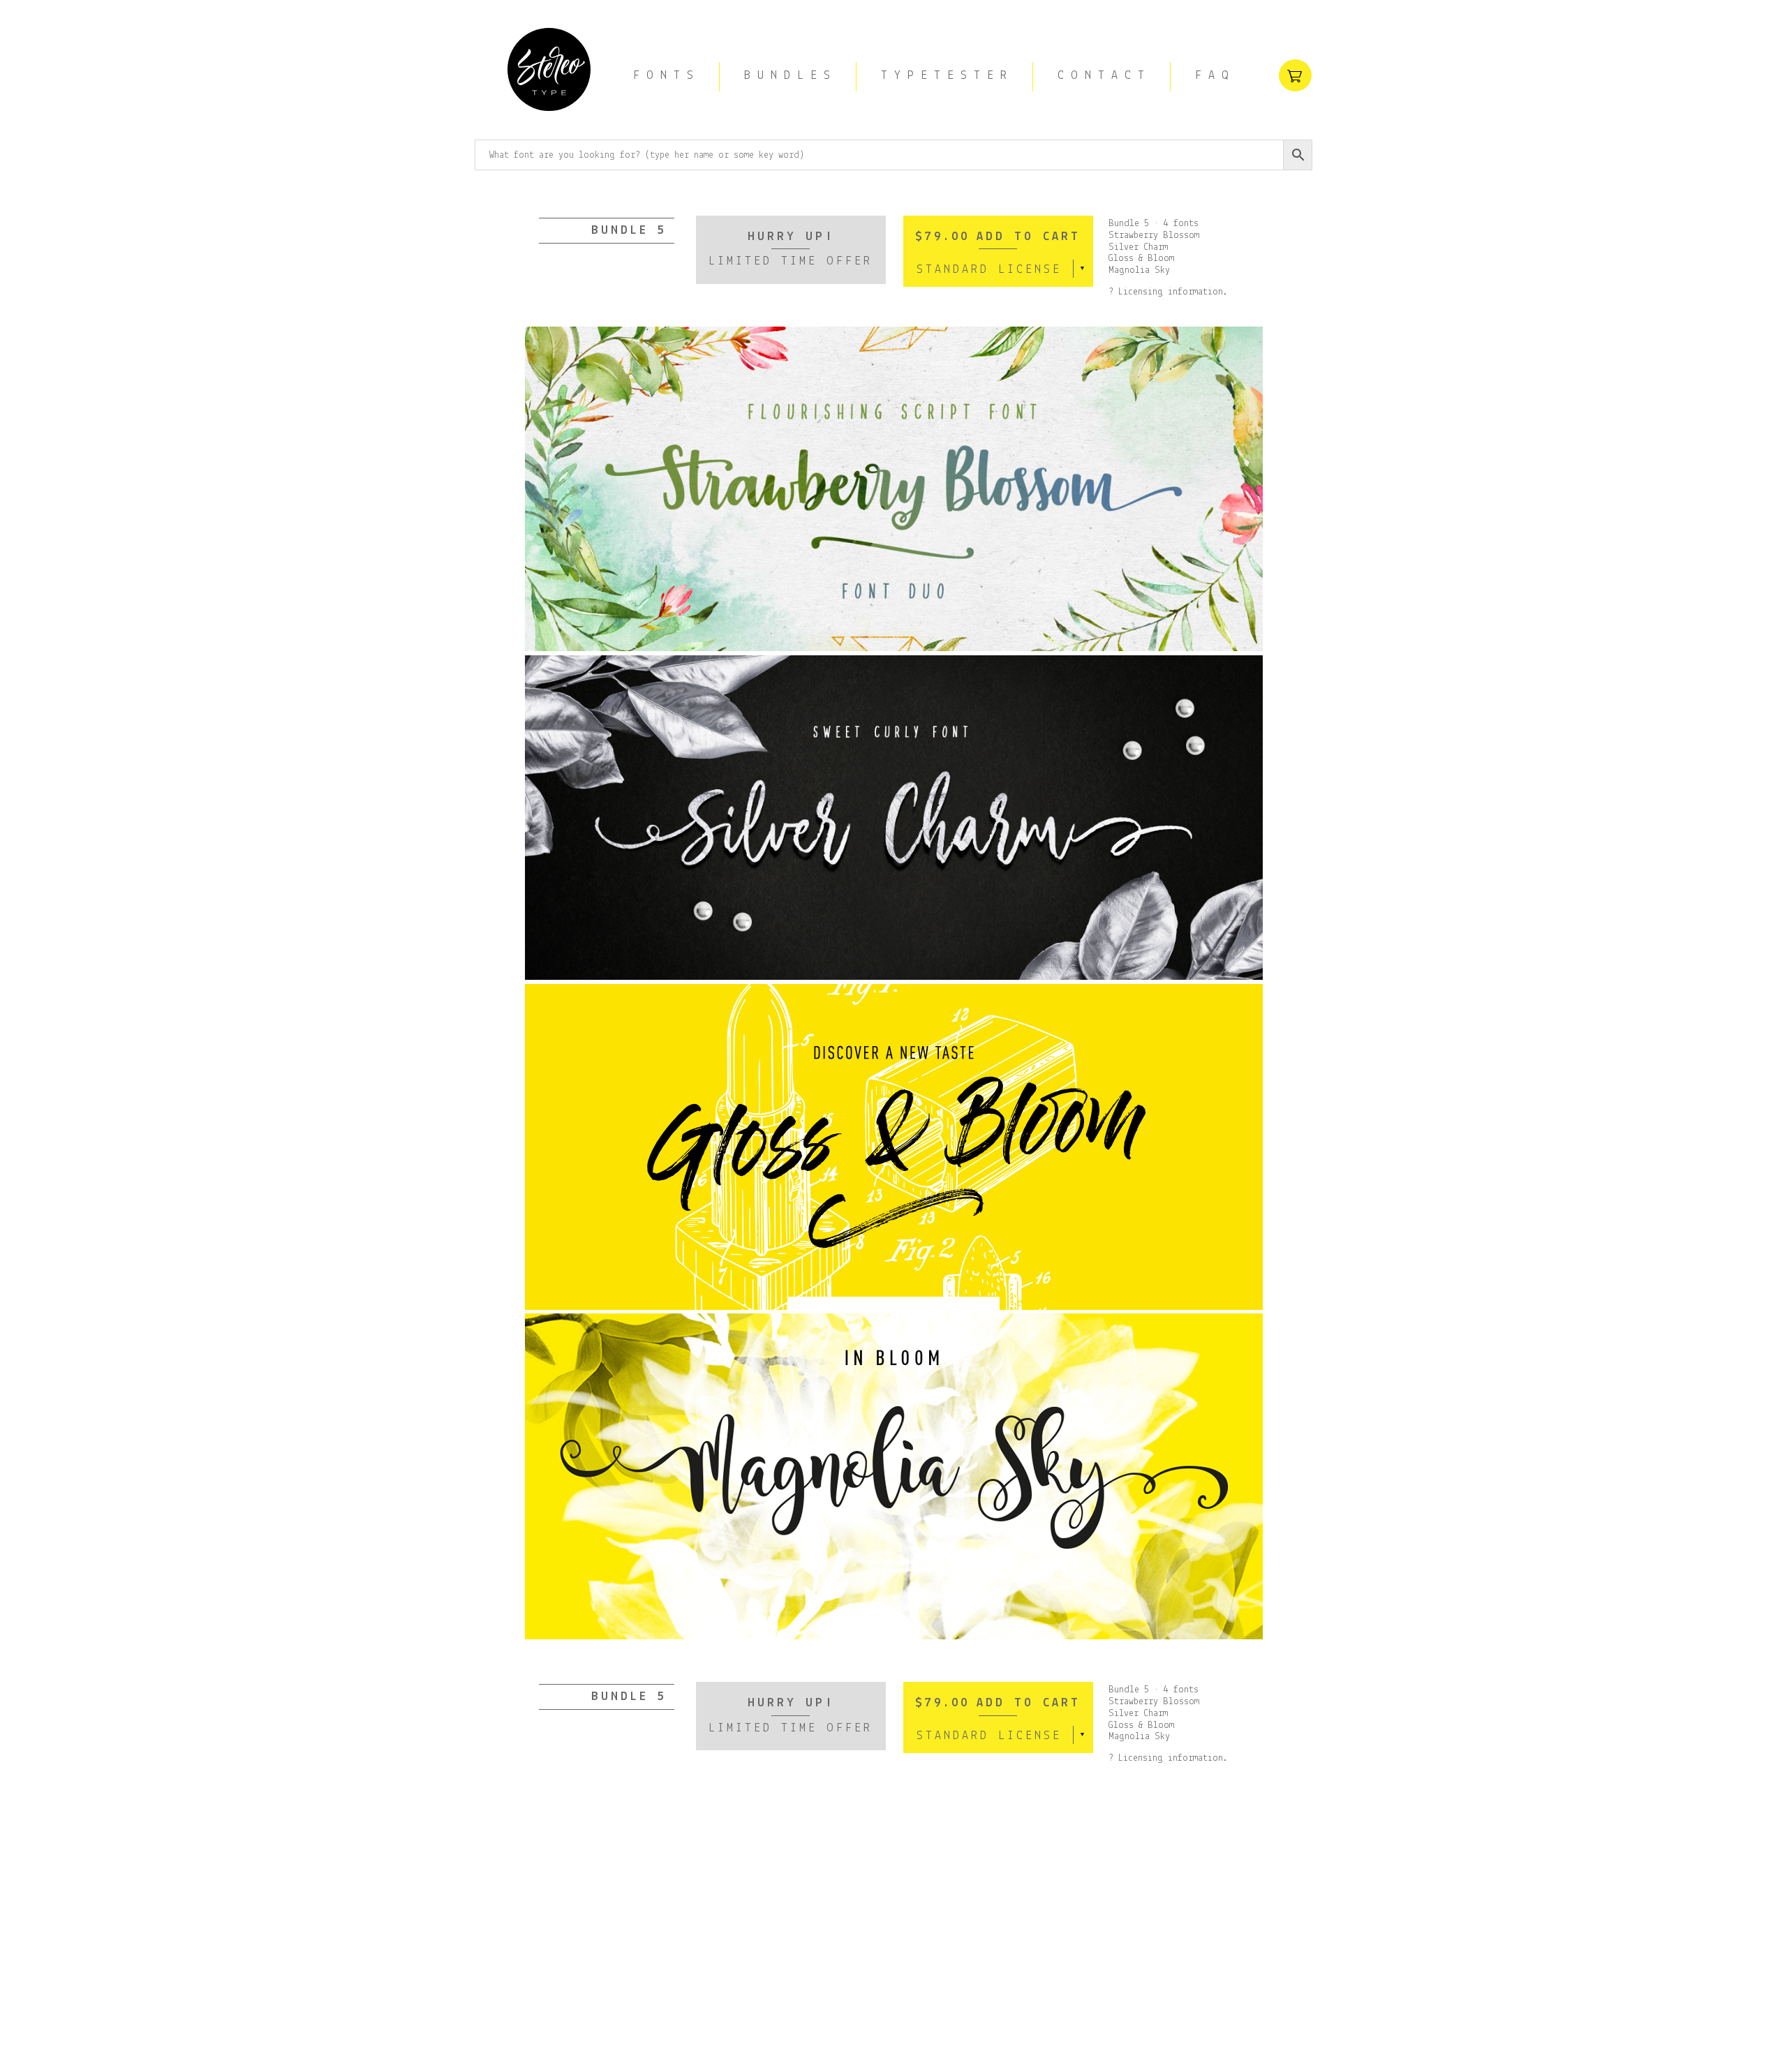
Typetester (947, 76)
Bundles (791, 76)
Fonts (667, 76)
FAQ (1215, 76)
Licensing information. (1173, 292)
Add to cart (1029, 237)
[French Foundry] (549, 72)
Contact (1104, 76)
